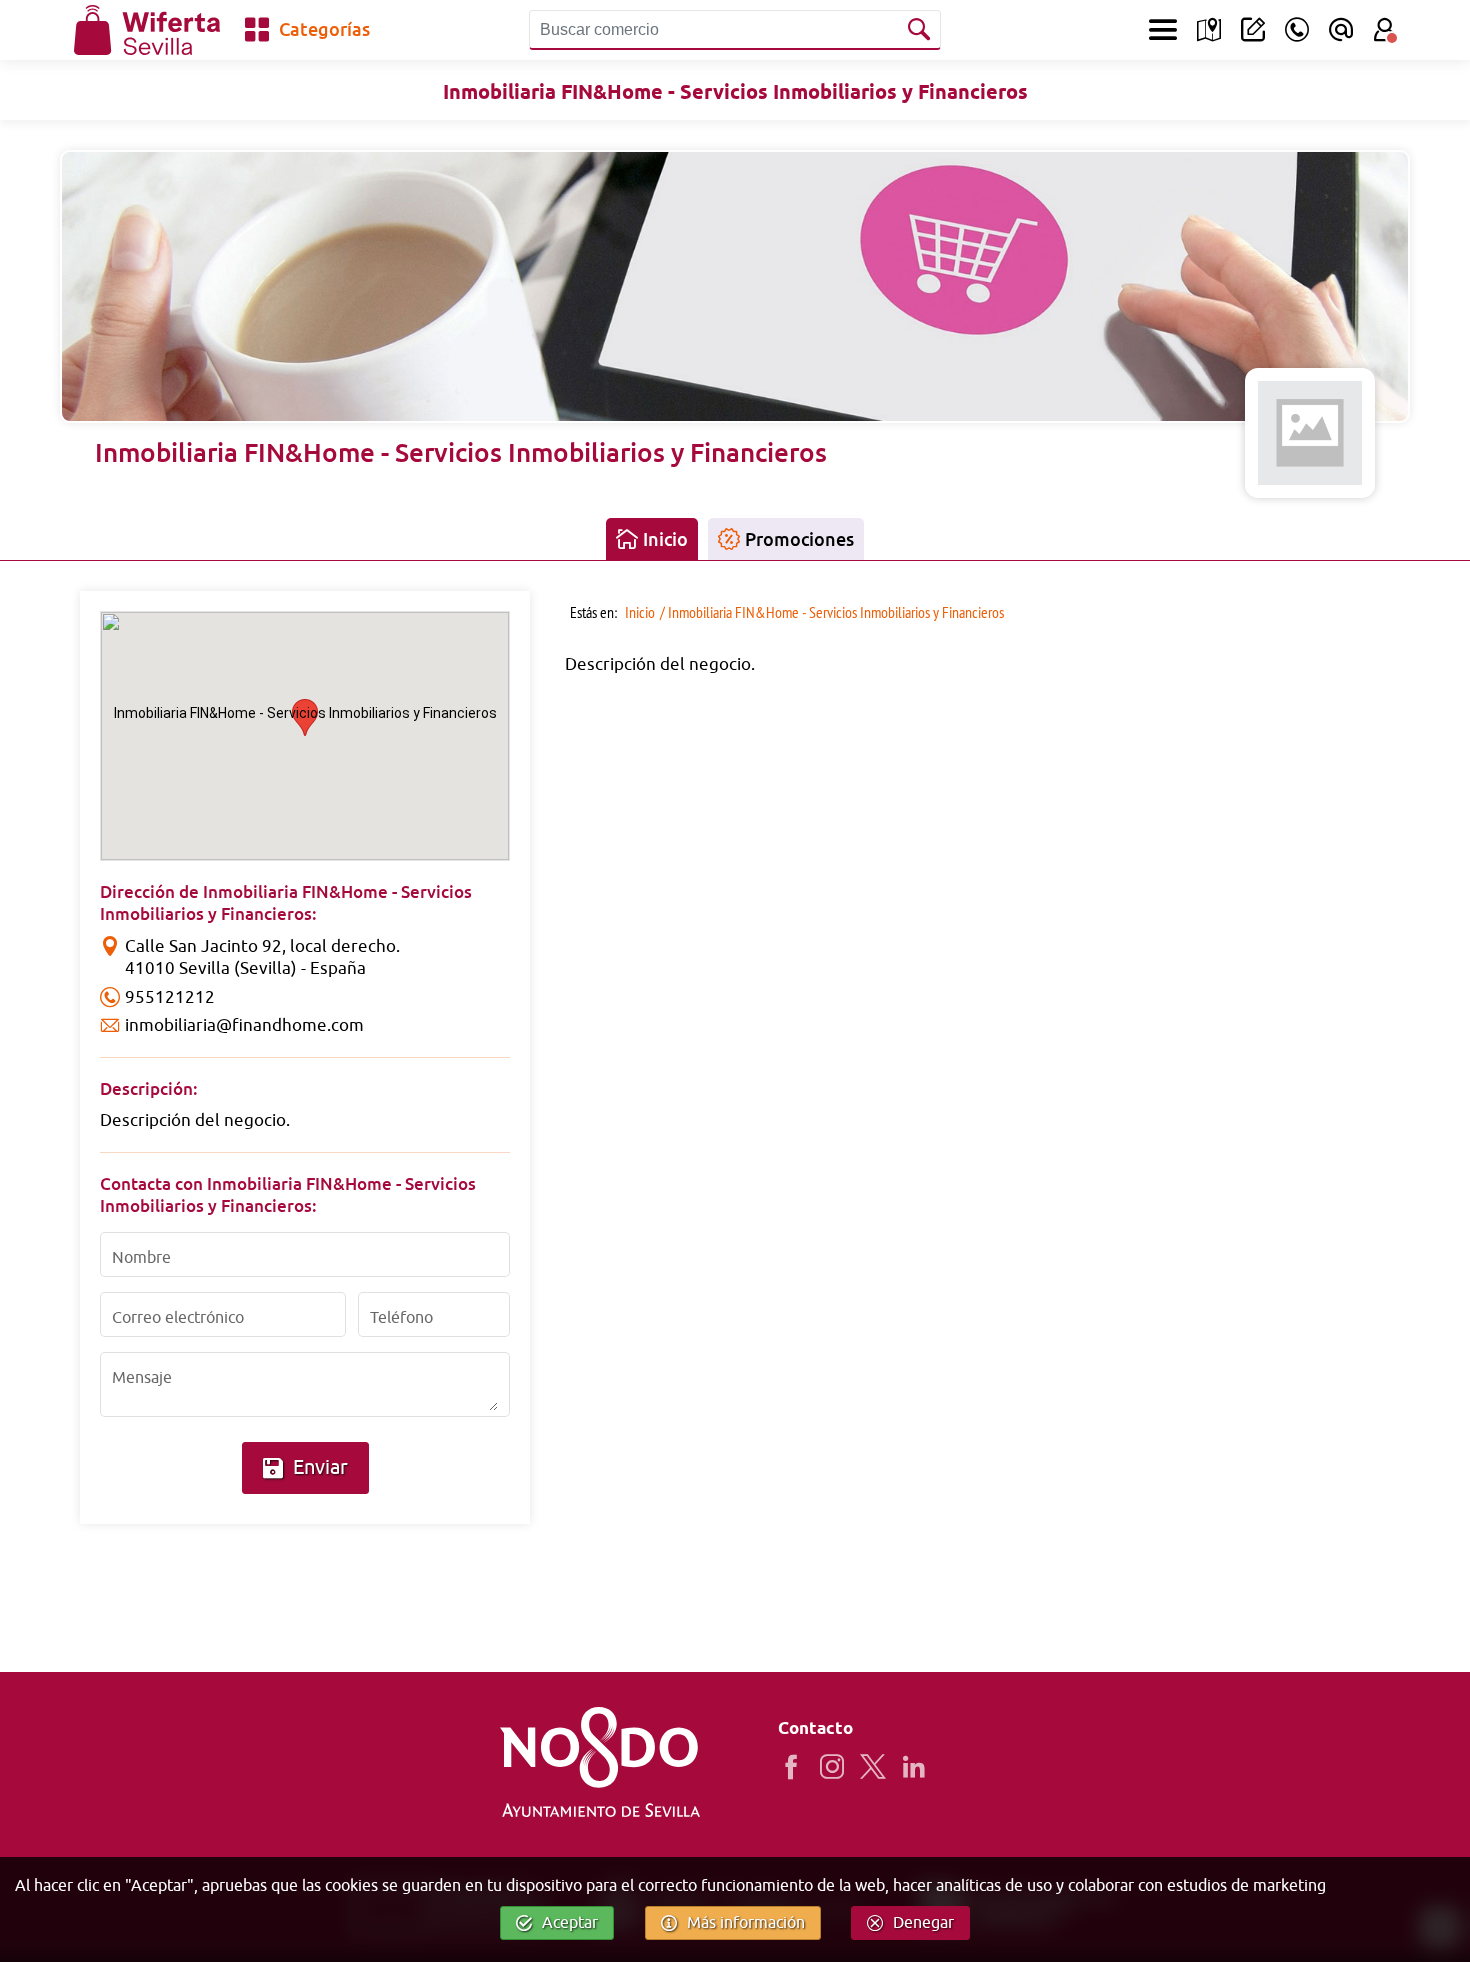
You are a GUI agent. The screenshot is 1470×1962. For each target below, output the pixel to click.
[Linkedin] (921, 1767)
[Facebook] (798, 1767)
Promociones (799, 539)
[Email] (1341, 30)
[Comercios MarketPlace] (1209, 30)
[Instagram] (839, 1767)
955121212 (170, 997)
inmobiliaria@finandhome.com (244, 1025)
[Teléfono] (1297, 30)
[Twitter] (880, 1767)
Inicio (665, 539)
